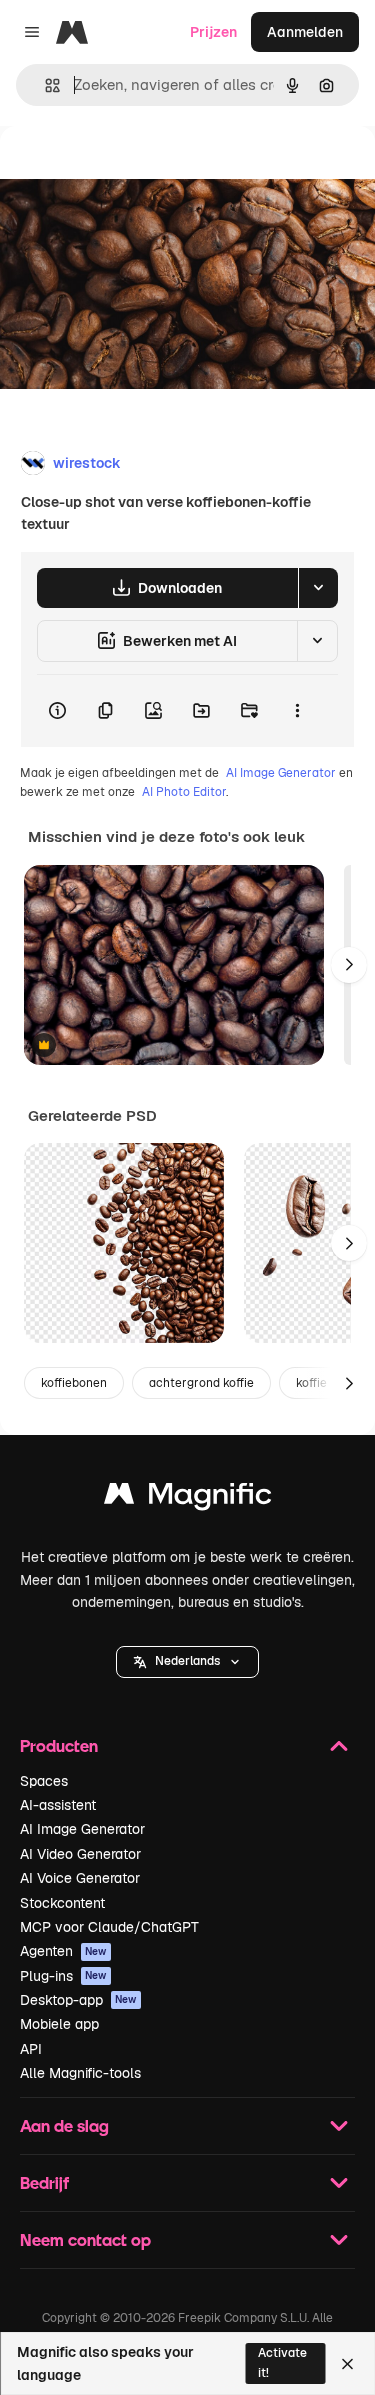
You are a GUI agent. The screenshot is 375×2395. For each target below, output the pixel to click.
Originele (131, 171)
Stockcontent (62, 1903)
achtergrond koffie (201, 1383)
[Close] (347, 2364)
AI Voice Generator (80, 1878)
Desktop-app (78, 2000)
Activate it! (282, 2362)
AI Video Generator (80, 1854)
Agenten (63, 1951)
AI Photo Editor (184, 792)
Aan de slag (64, 2125)
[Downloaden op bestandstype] (318, 588)
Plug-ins (63, 1976)
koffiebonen (74, 1383)
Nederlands (187, 1661)
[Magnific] (188, 1498)
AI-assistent (58, 1805)
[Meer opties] (297, 711)
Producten (59, 1745)
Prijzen (213, 32)
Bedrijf (44, 2182)
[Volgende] (349, 965)
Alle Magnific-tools (80, 2073)
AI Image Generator (281, 773)
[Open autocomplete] (44, 85)
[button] (187, 1662)
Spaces (44, 1781)
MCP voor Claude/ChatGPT (109, 1927)
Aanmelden (305, 32)
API (31, 2049)
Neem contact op (85, 2239)
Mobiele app (59, 2024)
